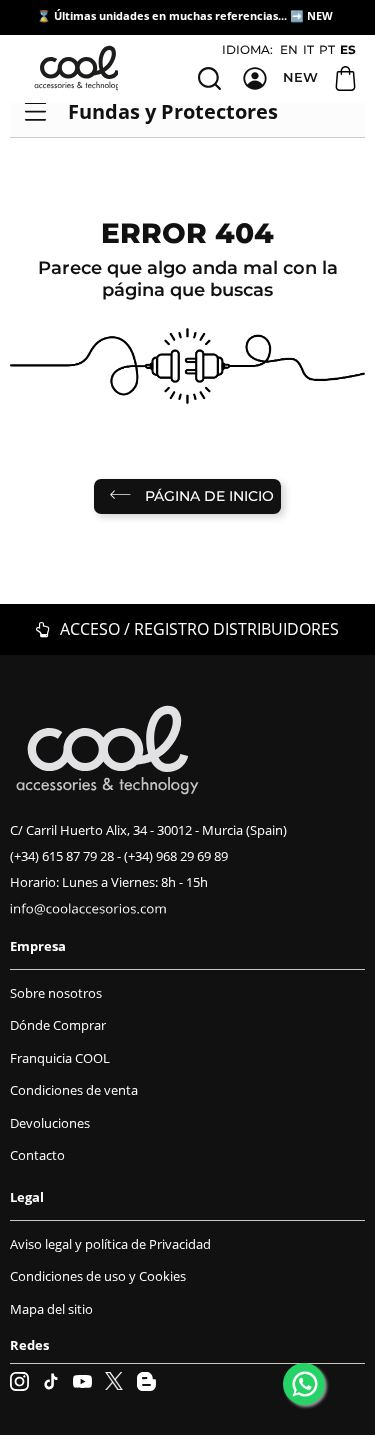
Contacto (37, 1155)
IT (308, 49)
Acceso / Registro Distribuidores (197, 629)
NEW (321, 15)
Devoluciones (50, 1123)
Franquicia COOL (60, 1058)
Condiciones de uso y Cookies (98, 1276)
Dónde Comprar (58, 1025)
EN (289, 49)
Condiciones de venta (74, 1090)
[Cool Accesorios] (79, 68)
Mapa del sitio (51, 1309)
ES (348, 49)
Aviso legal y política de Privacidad (110, 1244)
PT (327, 49)
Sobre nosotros (56, 993)
